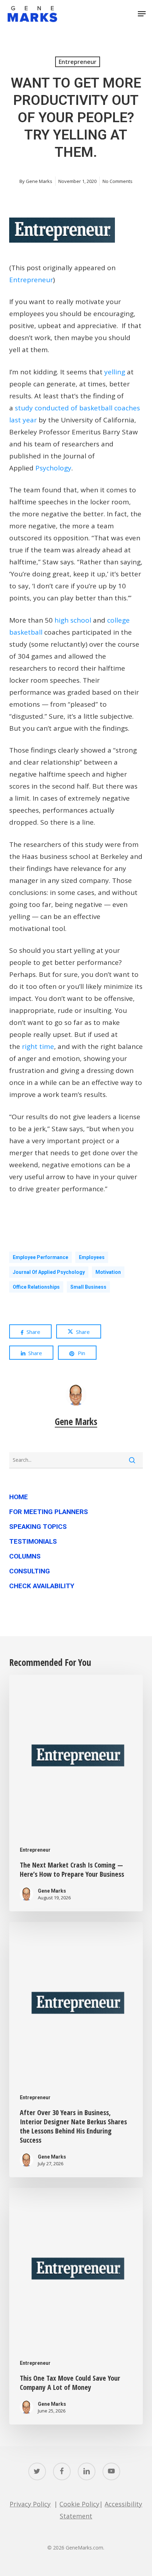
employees (92, 1257)
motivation (108, 1272)
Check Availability (42, 1586)
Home (19, 1497)
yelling (115, 372)
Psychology (53, 468)
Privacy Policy (30, 2504)
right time (38, 1046)
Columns (25, 1556)
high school (73, 620)
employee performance (40, 1257)
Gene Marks (39, 181)
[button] (142, 14)
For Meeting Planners (49, 1512)
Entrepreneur (78, 62)
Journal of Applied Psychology (49, 1272)
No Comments (118, 181)
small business (88, 1287)
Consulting (30, 1571)
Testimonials (33, 1541)
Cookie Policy (79, 2504)
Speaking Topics (38, 1527)
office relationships (36, 1287)
